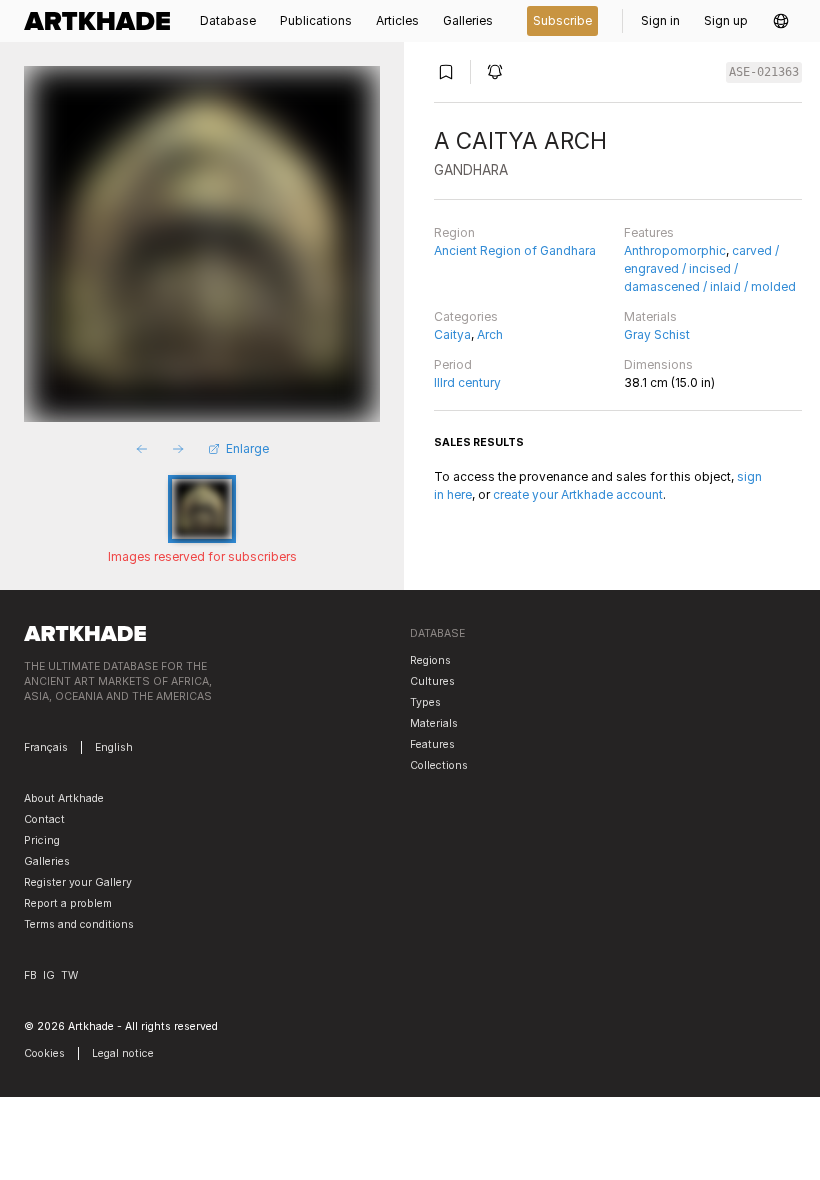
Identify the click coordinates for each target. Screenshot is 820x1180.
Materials (650, 316)
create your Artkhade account (578, 494)
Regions (430, 660)
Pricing (42, 840)
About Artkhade (64, 798)
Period (453, 364)
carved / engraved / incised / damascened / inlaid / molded (710, 268)
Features (649, 232)
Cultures (432, 681)
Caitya (452, 334)
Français (46, 747)
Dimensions (658, 364)
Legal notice (123, 1053)
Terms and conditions (79, 924)
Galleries (47, 861)
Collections (439, 765)
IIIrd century (467, 382)
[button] (781, 21)
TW (69, 975)
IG (49, 975)
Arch (490, 334)
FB (30, 975)
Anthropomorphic (675, 250)
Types (425, 702)
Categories (466, 316)
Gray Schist (657, 334)
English (114, 747)
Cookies (44, 1053)
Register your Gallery (78, 882)
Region (454, 232)
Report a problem (68, 903)
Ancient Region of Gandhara (515, 250)
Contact (44, 819)
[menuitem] (103, 21)
